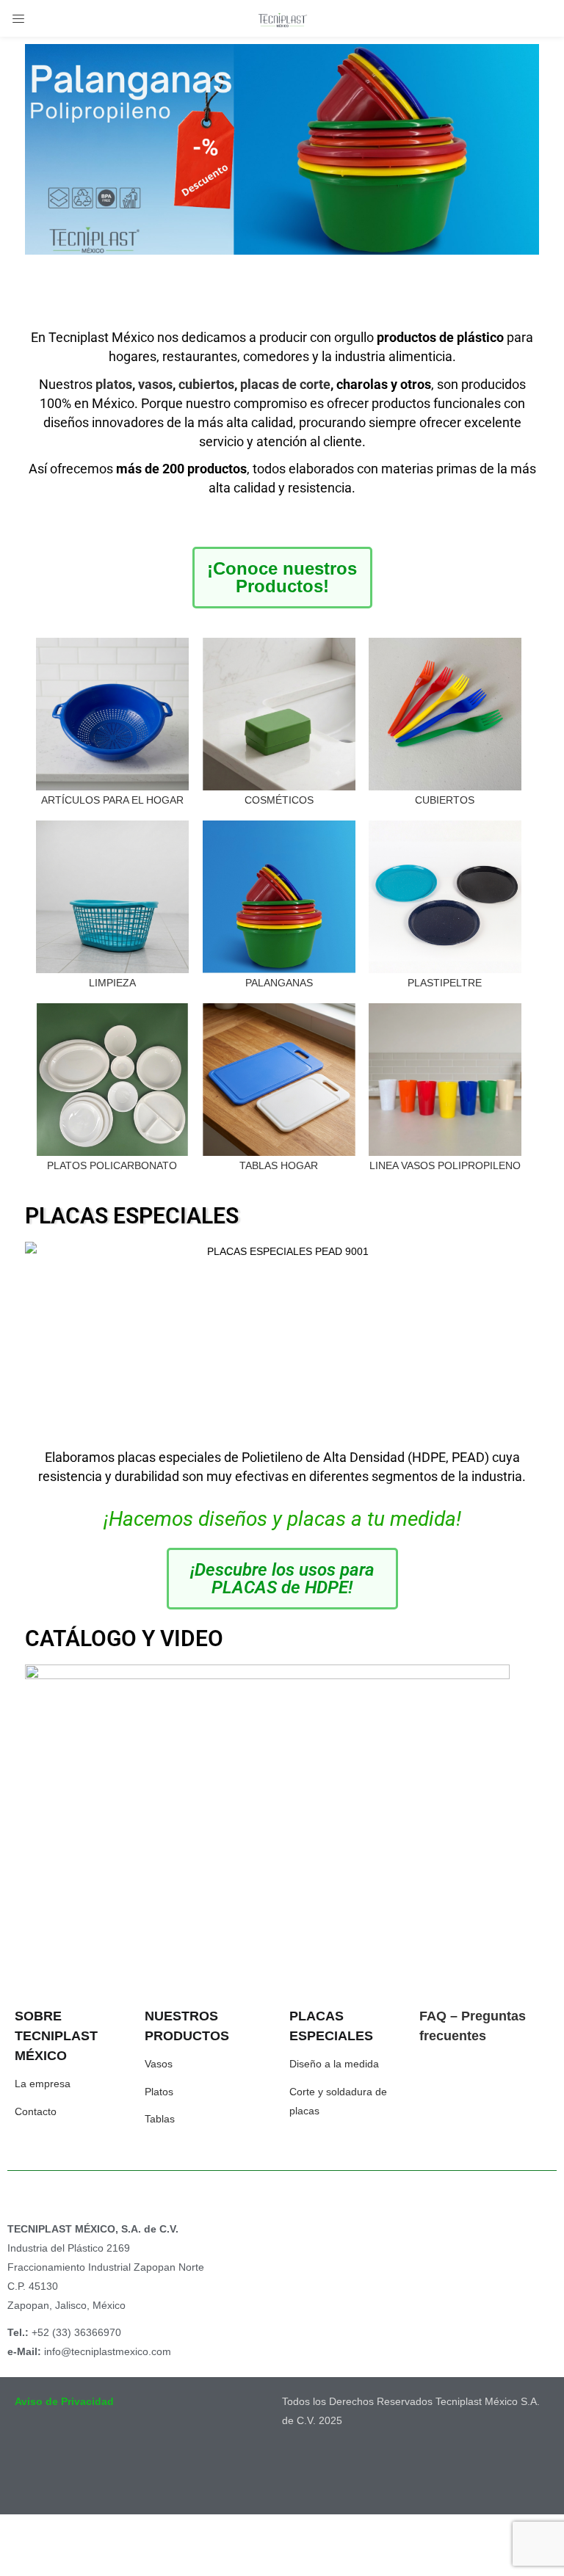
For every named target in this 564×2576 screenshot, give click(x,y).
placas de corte (285, 384)
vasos (155, 384)
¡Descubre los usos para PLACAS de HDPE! (282, 1579)
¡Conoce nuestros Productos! (282, 577)
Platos (159, 2092)
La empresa (43, 2084)
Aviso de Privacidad (64, 2401)
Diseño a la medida (334, 2064)
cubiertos (206, 384)
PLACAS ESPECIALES (132, 1216)
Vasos (159, 2064)
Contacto (36, 2111)
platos (114, 384)
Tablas (160, 2119)
